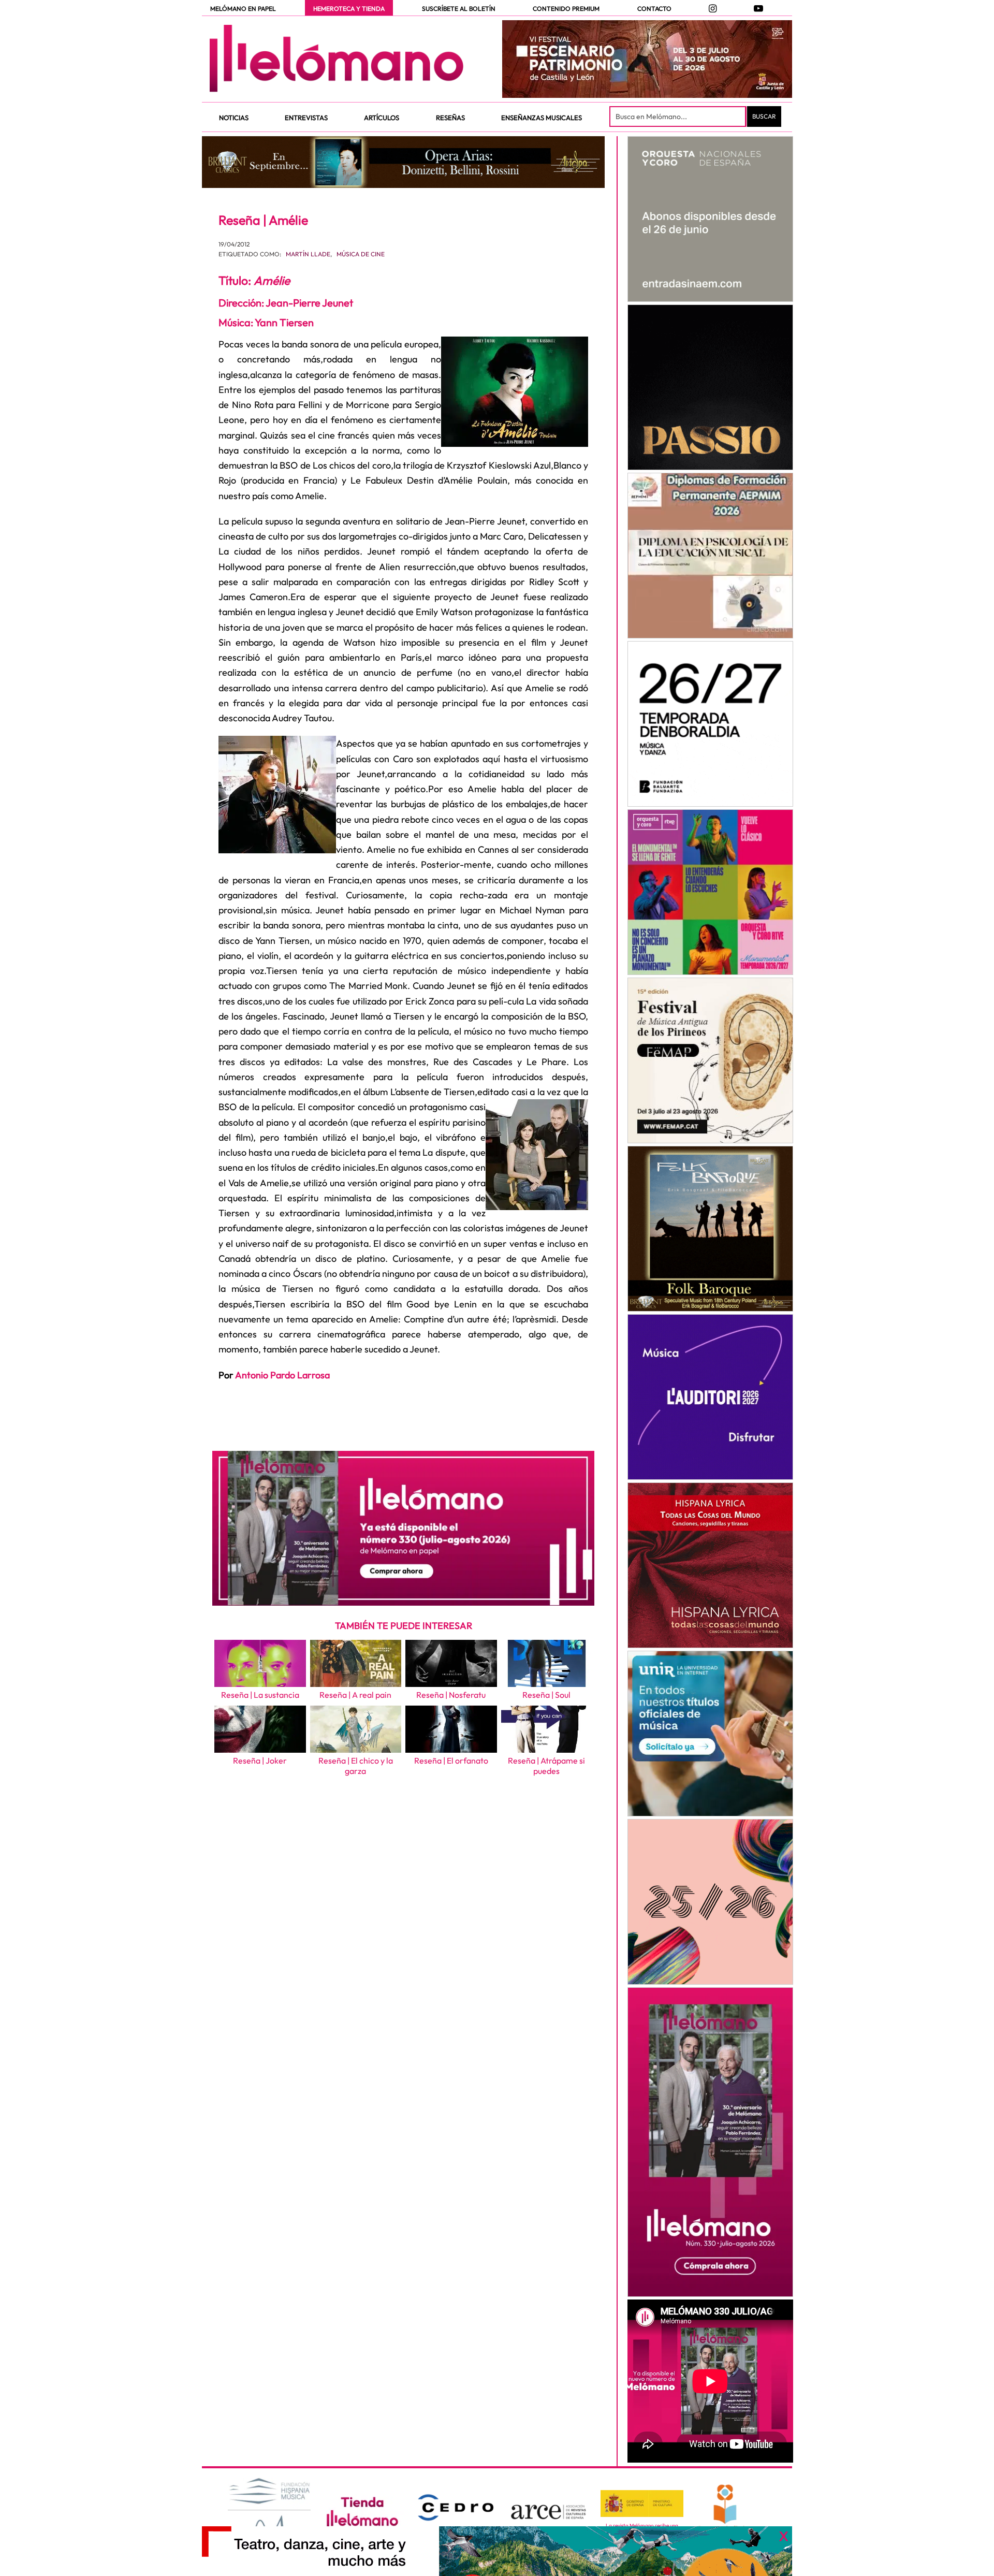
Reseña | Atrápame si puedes (546, 1766)
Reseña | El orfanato (451, 1760)
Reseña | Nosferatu (451, 1695)
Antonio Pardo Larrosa (282, 1375)
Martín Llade (308, 254)
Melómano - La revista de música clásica (337, 59)
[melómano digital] (710, 219)
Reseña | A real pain (355, 1695)
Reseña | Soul (546, 1695)
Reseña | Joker (260, 1760)
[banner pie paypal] (497, 2551)
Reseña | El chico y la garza (356, 1766)
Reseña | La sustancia (260, 1695)
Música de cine (361, 254)
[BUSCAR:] (679, 117)
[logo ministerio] (642, 2504)
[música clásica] (710, 1734)
